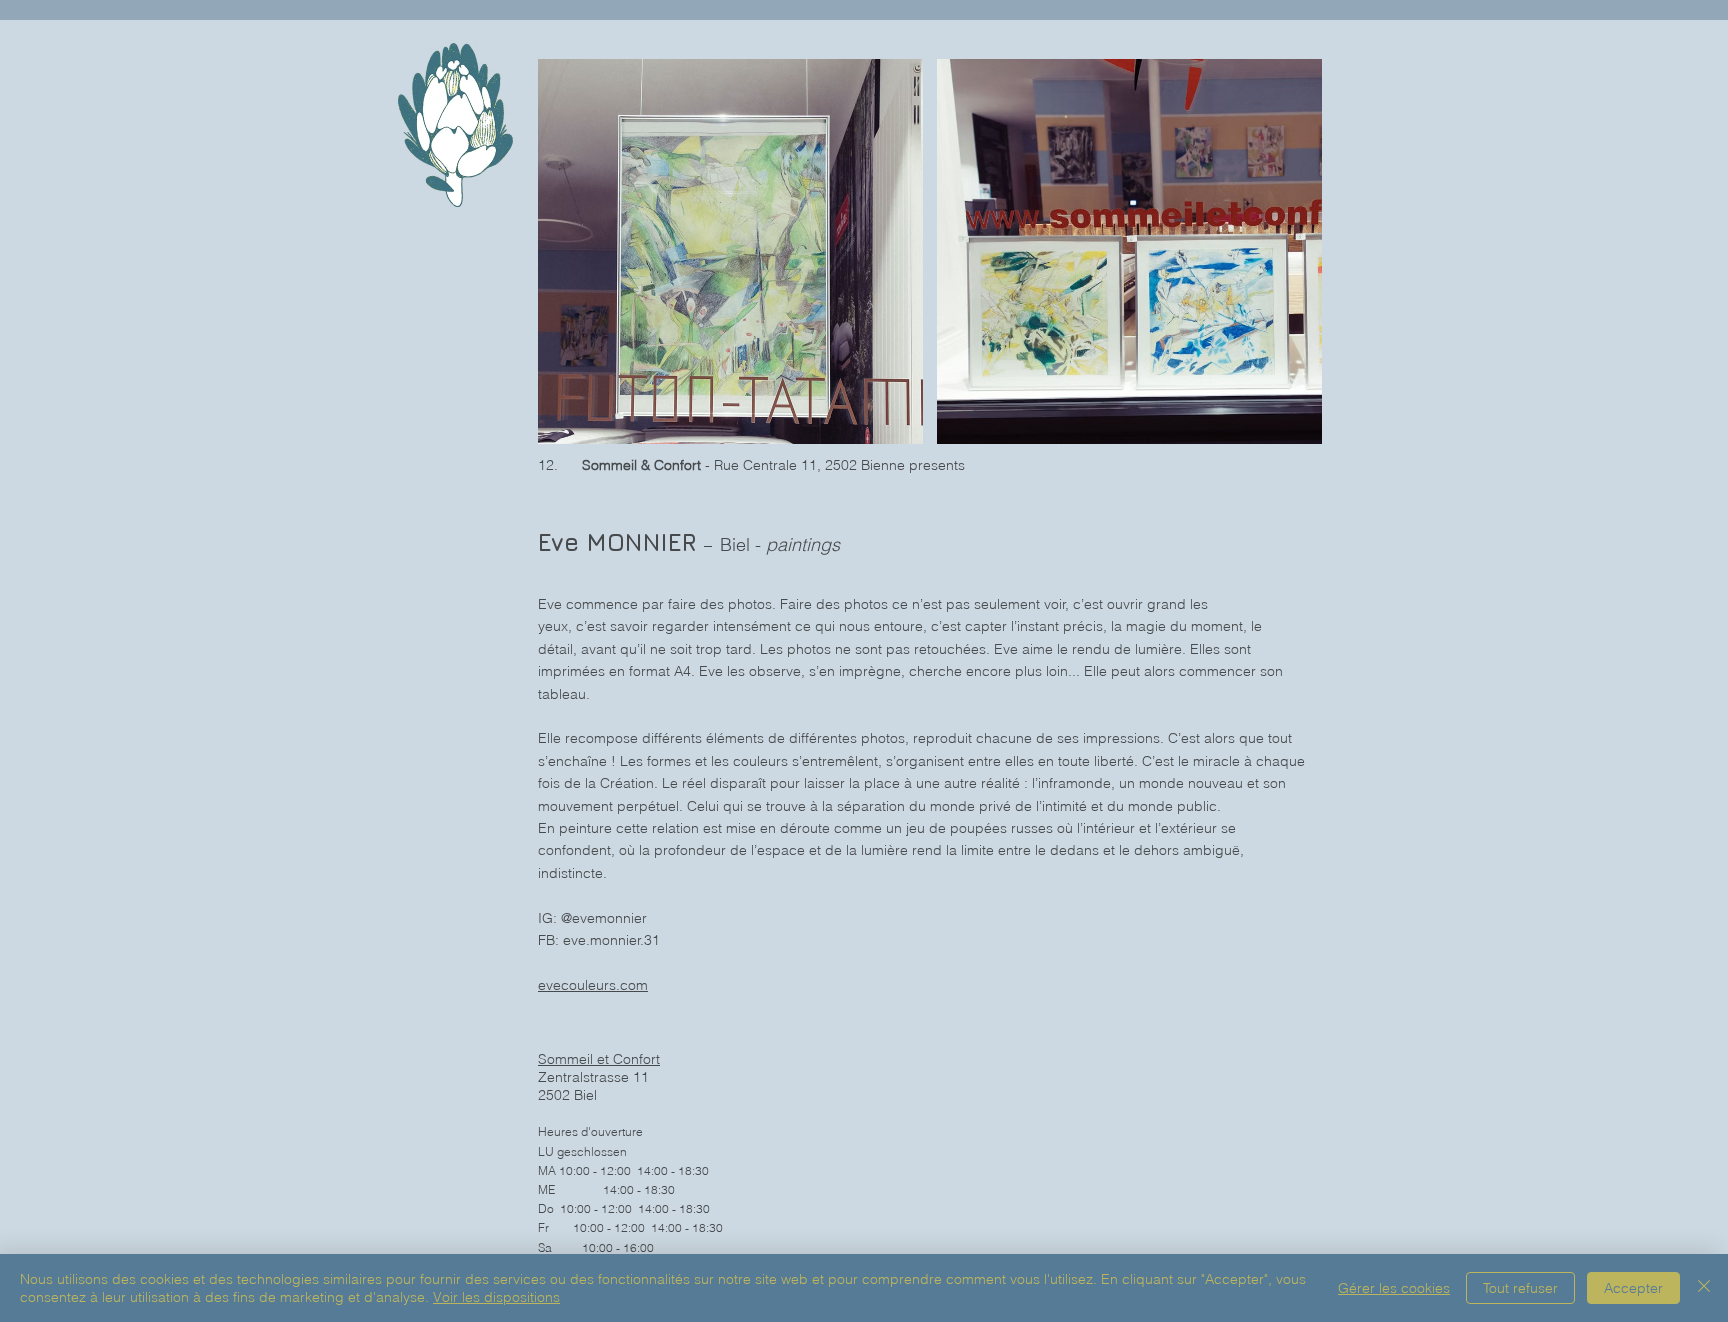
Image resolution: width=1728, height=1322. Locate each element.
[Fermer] (1704, 1288)
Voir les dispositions (496, 1297)
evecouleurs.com (593, 985)
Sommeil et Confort (599, 1059)
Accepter (1633, 1288)
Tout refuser (1520, 1288)
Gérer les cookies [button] (1394, 1288)
